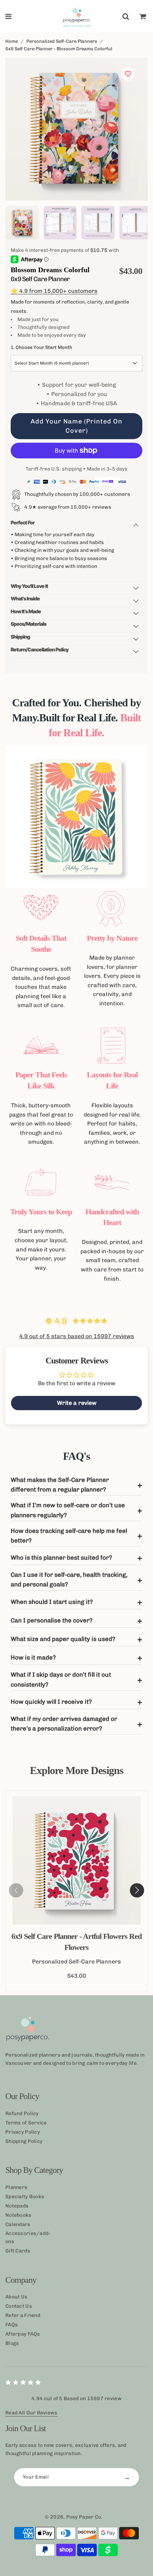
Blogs (12, 2343)
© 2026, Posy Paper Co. (74, 2517)
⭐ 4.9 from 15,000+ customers (54, 291)
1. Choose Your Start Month (41, 347)
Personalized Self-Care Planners (62, 41)
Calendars (18, 2224)
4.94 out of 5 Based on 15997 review (76, 2399)
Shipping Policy (24, 2141)
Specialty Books (25, 2197)
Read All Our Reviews (31, 2413)
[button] (137, 1890)
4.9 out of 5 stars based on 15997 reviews (77, 1336)
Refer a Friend (23, 2315)
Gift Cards (18, 2251)
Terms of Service (26, 2123)
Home (12, 41)
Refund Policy (22, 2113)
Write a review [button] (77, 1403)
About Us (16, 2297)
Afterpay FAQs (23, 2334)
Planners (16, 2187)
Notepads (17, 2206)
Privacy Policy (23, 2132)
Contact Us (19, 2306)
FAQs (12, 2325)
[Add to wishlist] (128, 74)
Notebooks (19, 2215)
